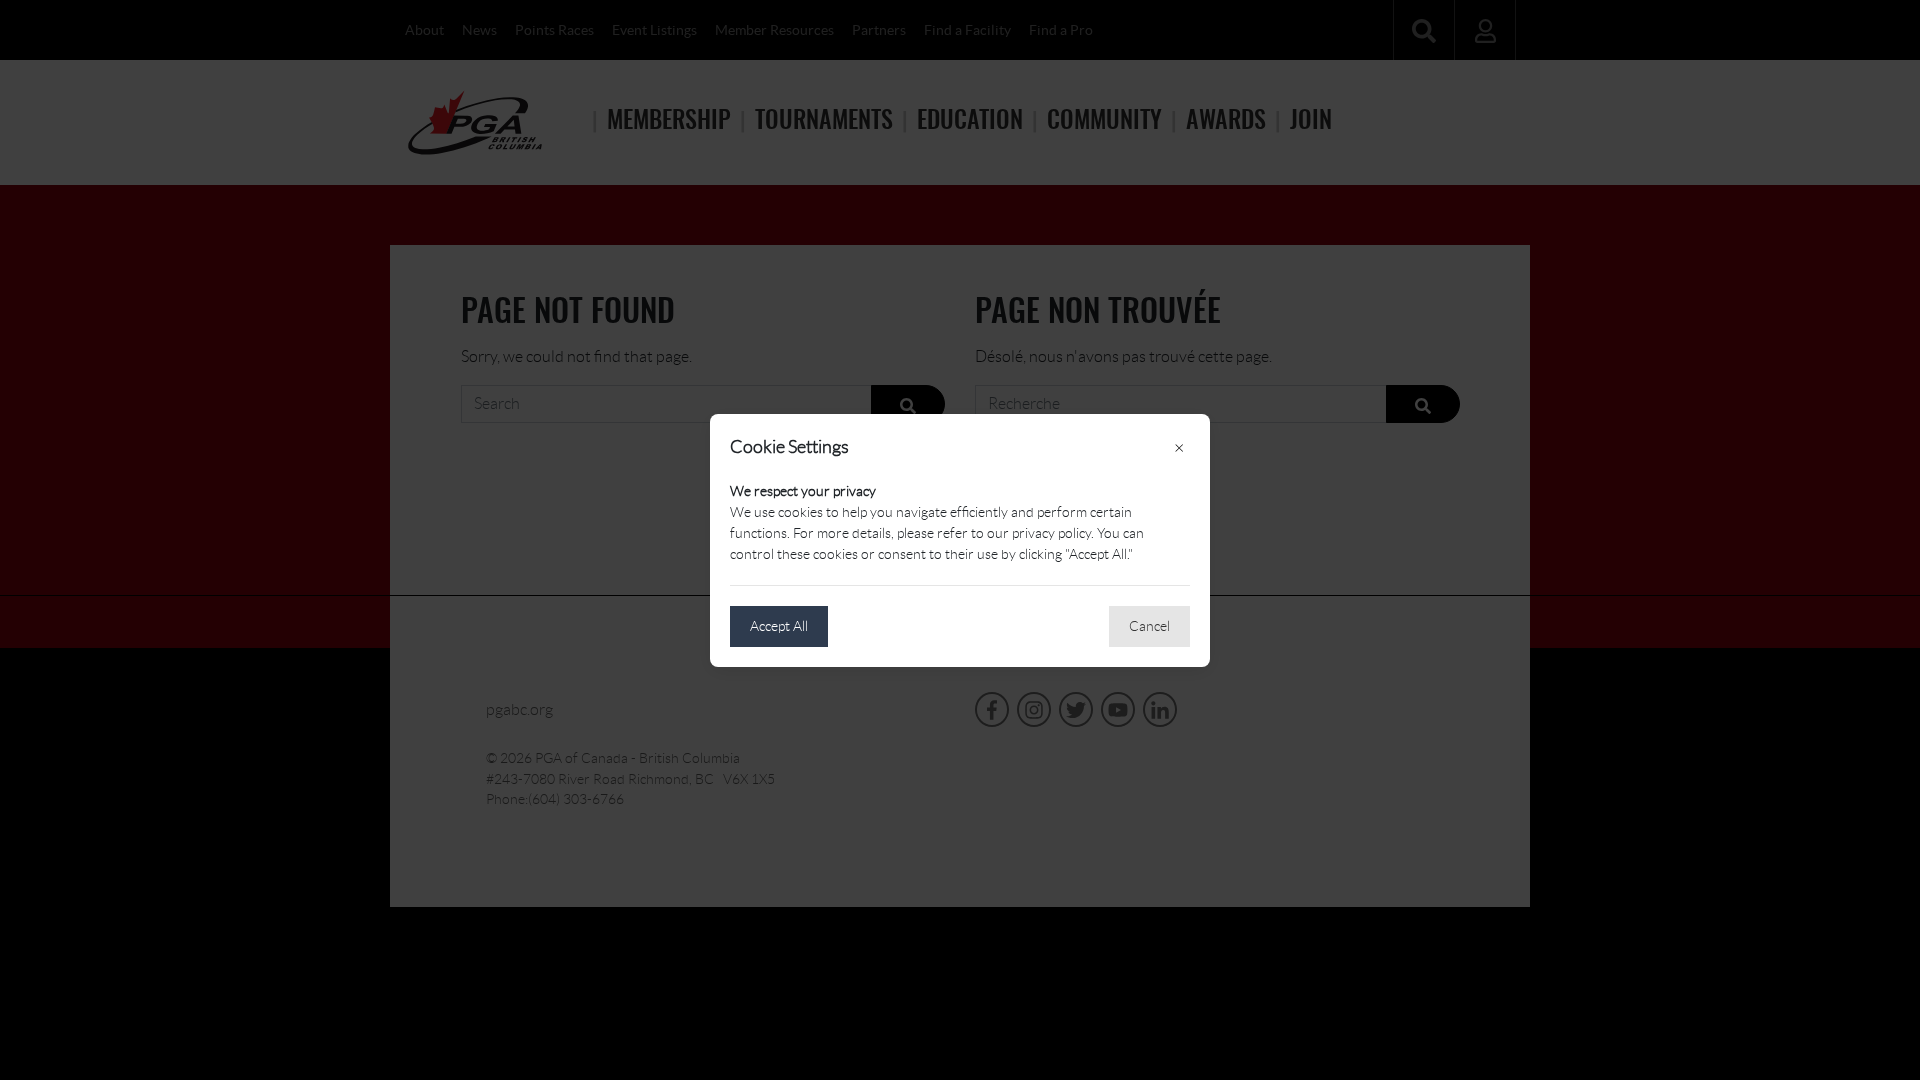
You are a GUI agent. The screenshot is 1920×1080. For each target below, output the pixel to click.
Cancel (1149, 626)
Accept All (779, 626)
